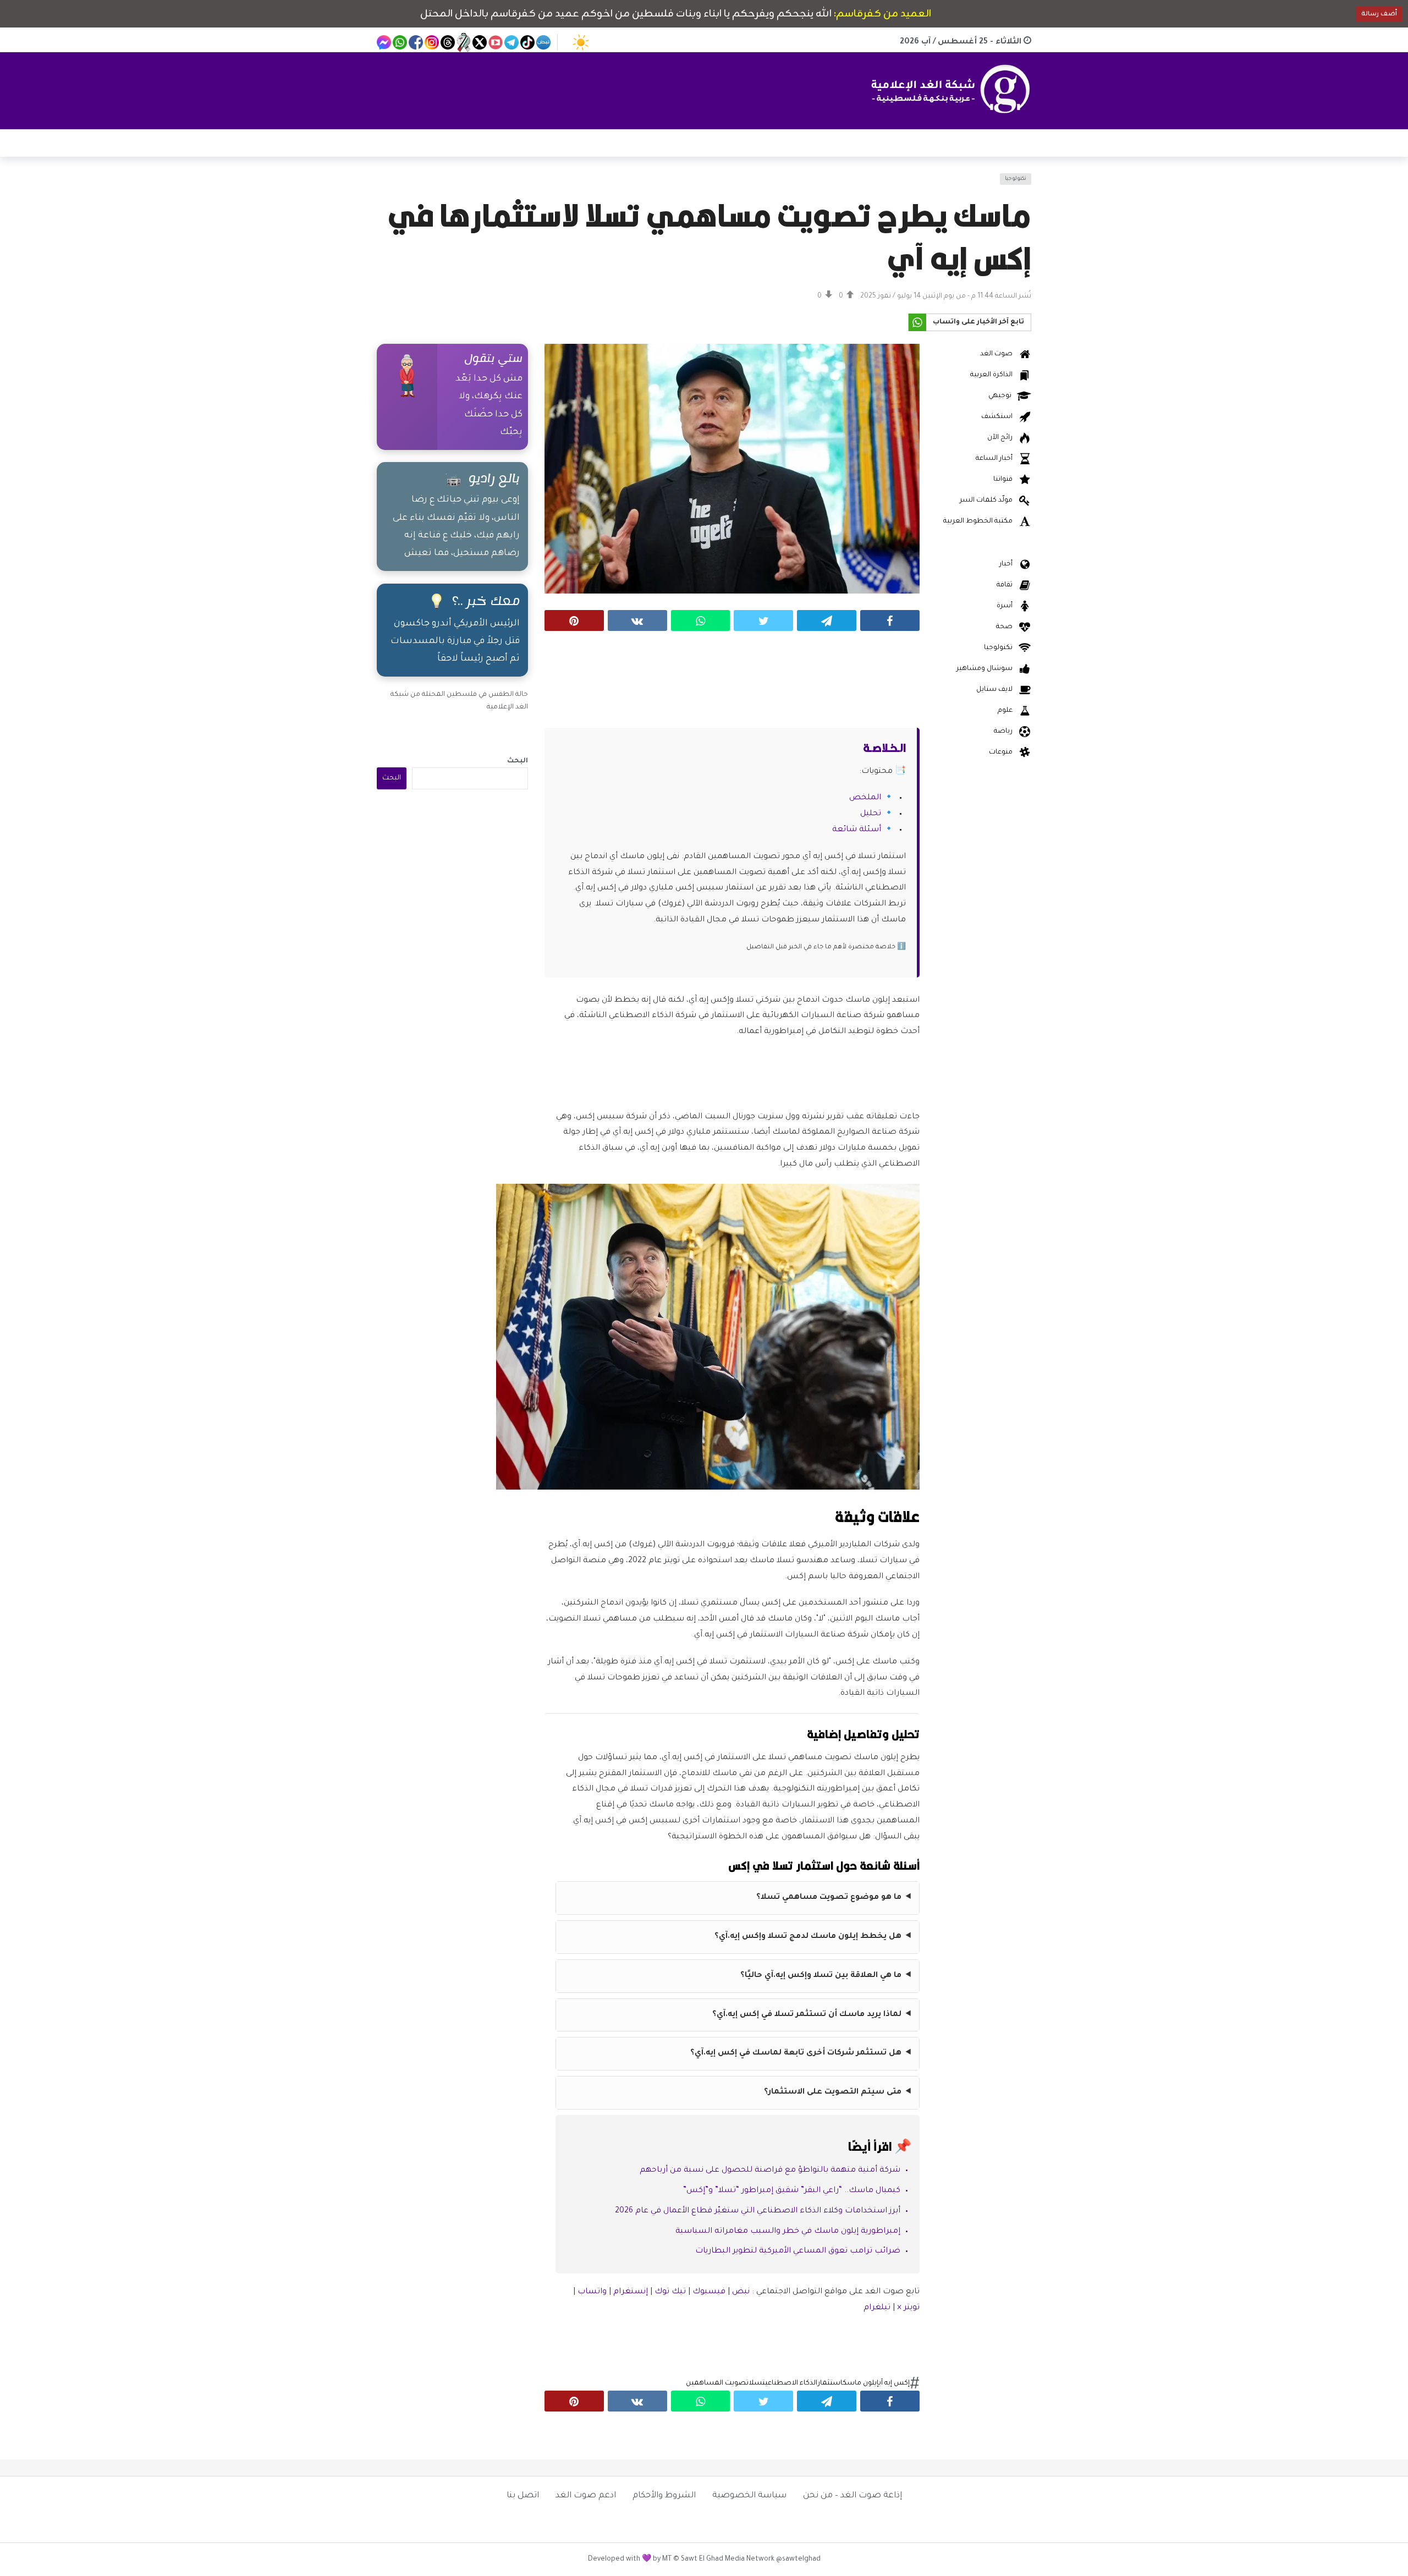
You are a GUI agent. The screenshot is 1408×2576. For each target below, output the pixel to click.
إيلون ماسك (861, 2383)
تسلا (757, 2383)
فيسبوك (709, 2292)
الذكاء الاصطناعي (791, 2383)
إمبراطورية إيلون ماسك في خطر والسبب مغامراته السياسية (788, 2232)
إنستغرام (631, 2292)
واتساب (592, 2292)
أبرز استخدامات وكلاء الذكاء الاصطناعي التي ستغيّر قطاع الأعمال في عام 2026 (758, 2211)
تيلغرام (877, 2308)
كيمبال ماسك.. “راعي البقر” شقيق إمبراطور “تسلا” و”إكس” (792, 2191)
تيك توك (670, 2292)
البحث (518, 761)
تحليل (871, 814)
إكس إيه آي (894, 2383)
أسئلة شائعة (857, 830)
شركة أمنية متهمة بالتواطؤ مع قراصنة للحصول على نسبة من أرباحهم (770, 2171)
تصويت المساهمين (717, 2383)
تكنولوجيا (1016, 179)
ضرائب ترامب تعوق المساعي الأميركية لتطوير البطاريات (798, 2251)
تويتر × (908, 2308)
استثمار (830, 2383)
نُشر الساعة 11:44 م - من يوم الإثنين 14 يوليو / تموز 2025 (946, 296)
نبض (741, 2292)
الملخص (865, 798)
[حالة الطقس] (581, 42)
